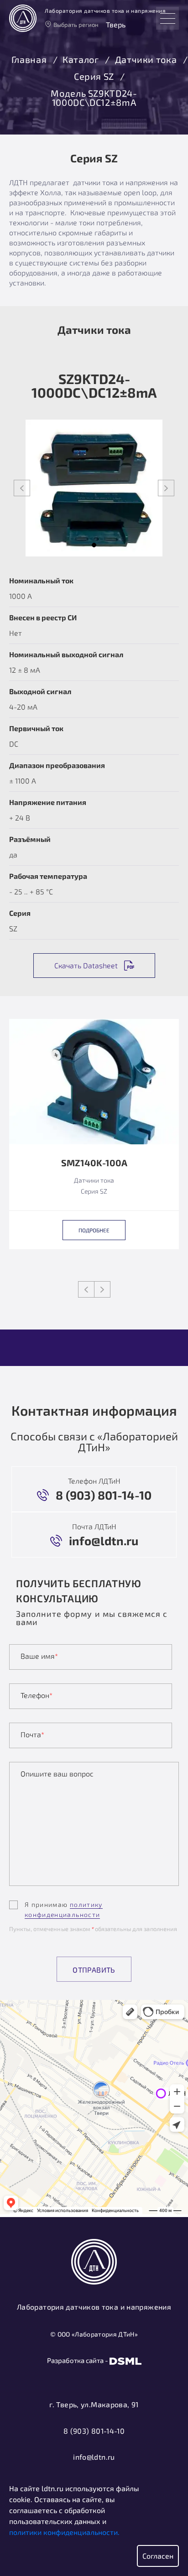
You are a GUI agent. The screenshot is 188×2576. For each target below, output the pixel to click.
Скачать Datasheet (86, 965)
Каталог (81, 60)
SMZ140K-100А (94, 1163)
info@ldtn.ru (94, 2457)
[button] (94, 545)
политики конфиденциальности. (64, 2532)
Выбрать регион (76, 25)
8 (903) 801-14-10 (94, 2431)
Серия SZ (94, 77)
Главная (29, 60)
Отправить (94, 1970)
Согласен (158, 2556)
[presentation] (22, 488)
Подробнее (94, 1230)
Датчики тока (146, 60)
